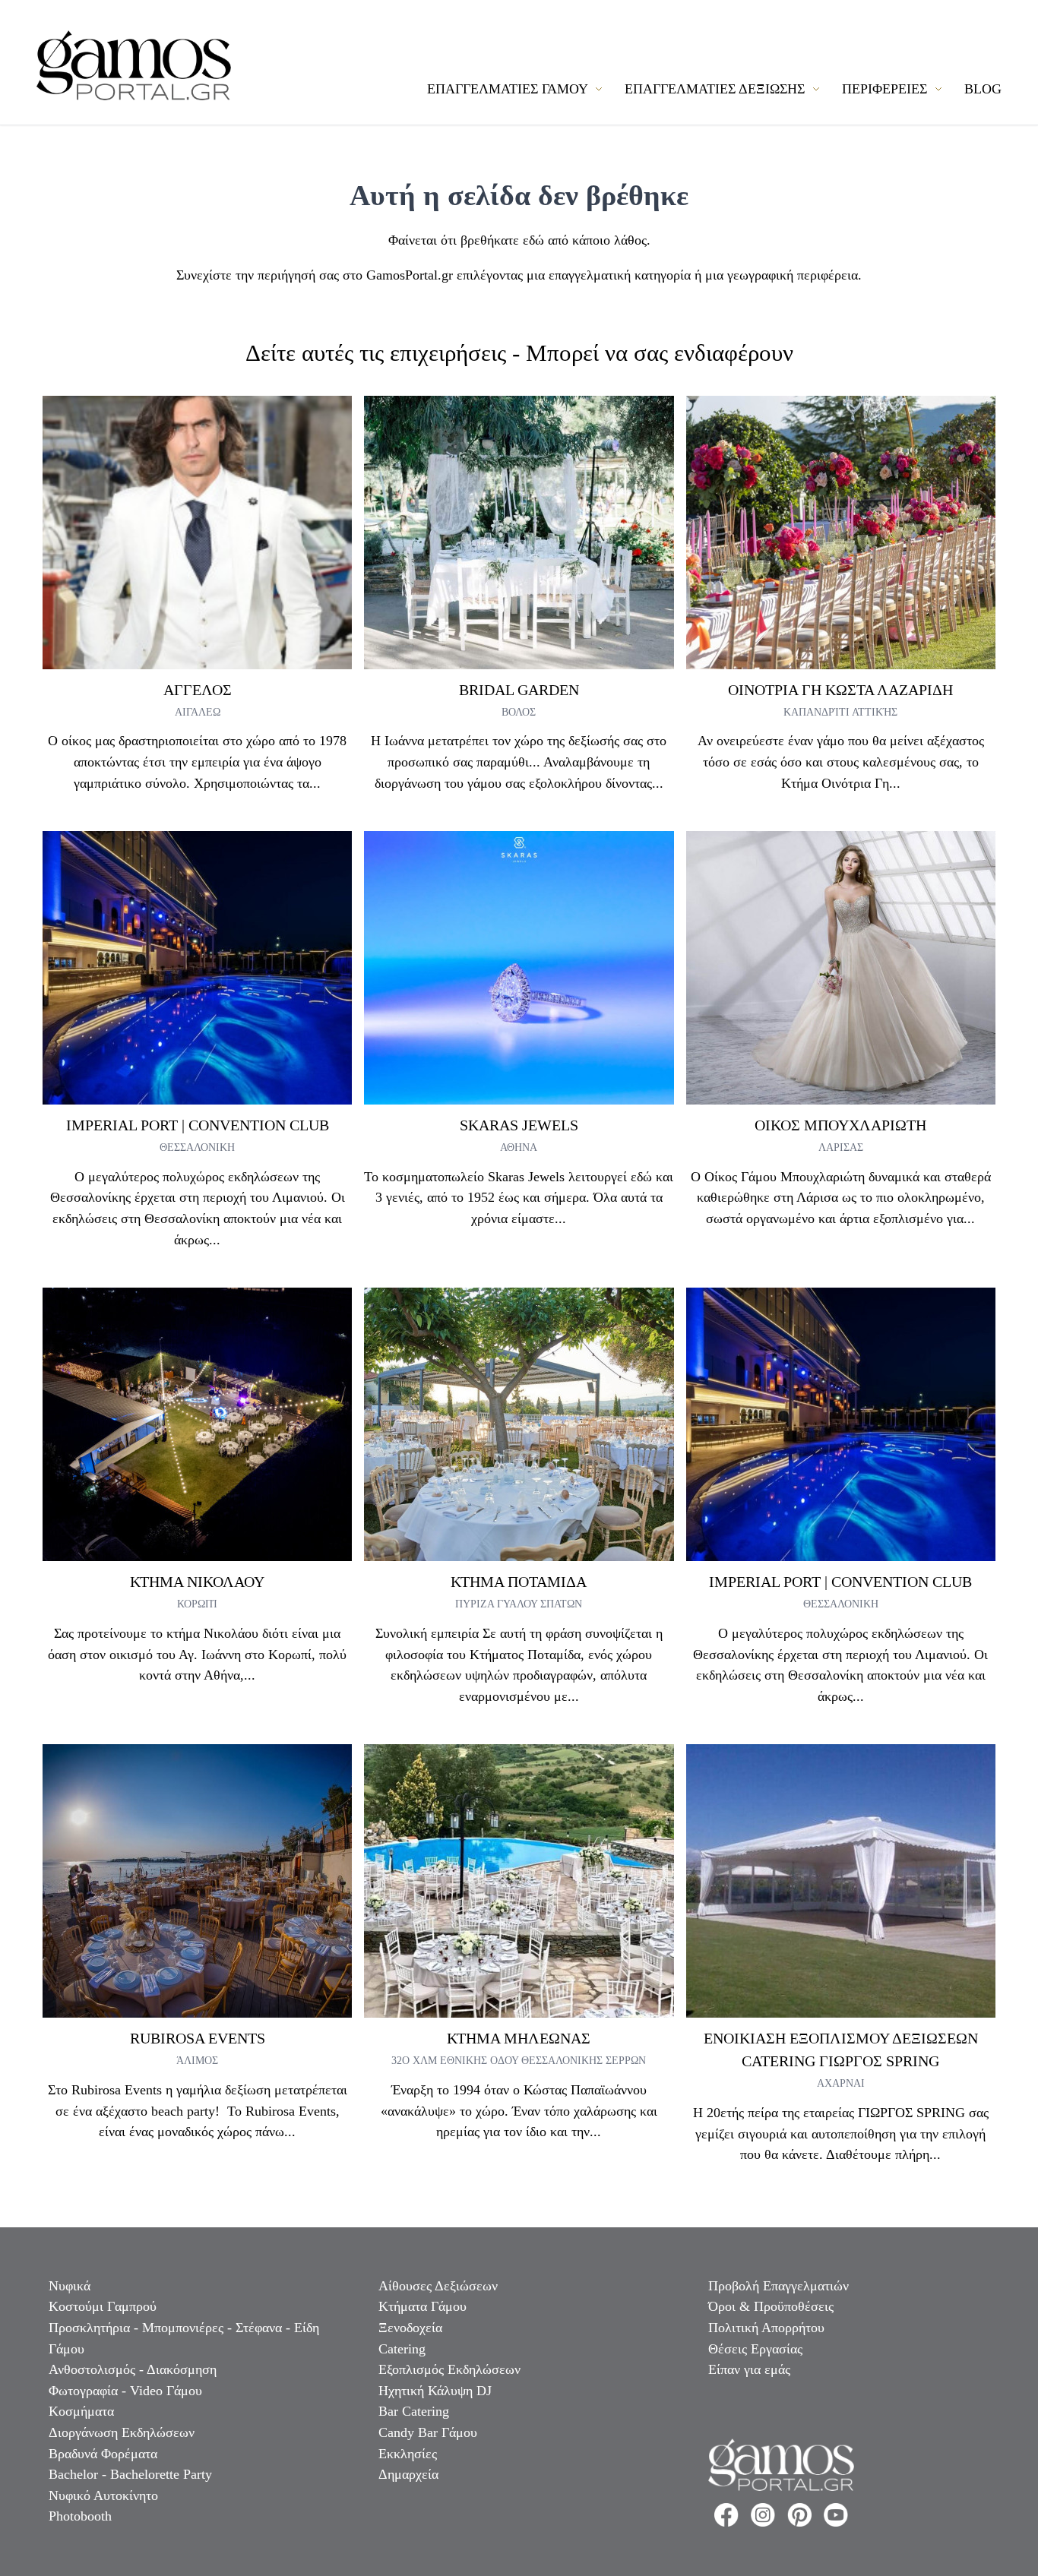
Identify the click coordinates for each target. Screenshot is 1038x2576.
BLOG (983, 89)
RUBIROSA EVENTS (198, 2038)
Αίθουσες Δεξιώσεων (438, 2286)
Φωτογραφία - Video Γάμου (125, 2391)
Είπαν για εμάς (749, 2369)
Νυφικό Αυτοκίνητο (103, 2495)
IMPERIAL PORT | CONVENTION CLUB (198, 1125)
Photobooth (80, 2516)
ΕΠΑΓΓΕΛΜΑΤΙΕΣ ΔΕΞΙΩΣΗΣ (717, 89)
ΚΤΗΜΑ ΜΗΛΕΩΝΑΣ (519, 2038)
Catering (402, 2349)
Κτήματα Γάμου (422, 2306)
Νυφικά (70, 2286)
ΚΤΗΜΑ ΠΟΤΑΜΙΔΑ (519, 1582)
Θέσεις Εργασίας (755, 2349)
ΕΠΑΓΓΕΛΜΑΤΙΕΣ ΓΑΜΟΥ (509, 89)
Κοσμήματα (81, 2411)
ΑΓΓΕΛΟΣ (198, 690)
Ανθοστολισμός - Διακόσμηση (133, 2369)
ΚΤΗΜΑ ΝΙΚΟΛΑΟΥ (197, 1582)
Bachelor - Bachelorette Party (130, 2474)
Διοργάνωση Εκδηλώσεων (122, 2432)
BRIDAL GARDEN (519, 690)
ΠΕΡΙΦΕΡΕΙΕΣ (886, 89)
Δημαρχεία (408, 2474)
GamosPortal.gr (410, 275)
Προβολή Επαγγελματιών (778, 2286)
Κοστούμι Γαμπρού (103, 2306)
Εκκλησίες (408, 2454)
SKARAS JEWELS (519, 1125)
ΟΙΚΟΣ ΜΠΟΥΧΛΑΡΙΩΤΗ (840, 1125)
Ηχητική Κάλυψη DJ (435, 2391)
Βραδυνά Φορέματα (103, 2454)
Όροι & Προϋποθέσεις (771, 2306)
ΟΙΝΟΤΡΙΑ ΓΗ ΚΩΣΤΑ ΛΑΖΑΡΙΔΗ (840, 690)
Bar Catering (414, 2411)
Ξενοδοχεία (410, 2328)
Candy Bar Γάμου (428, 2432)
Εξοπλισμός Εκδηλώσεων (449, 2369)
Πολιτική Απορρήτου (766, 2328)
